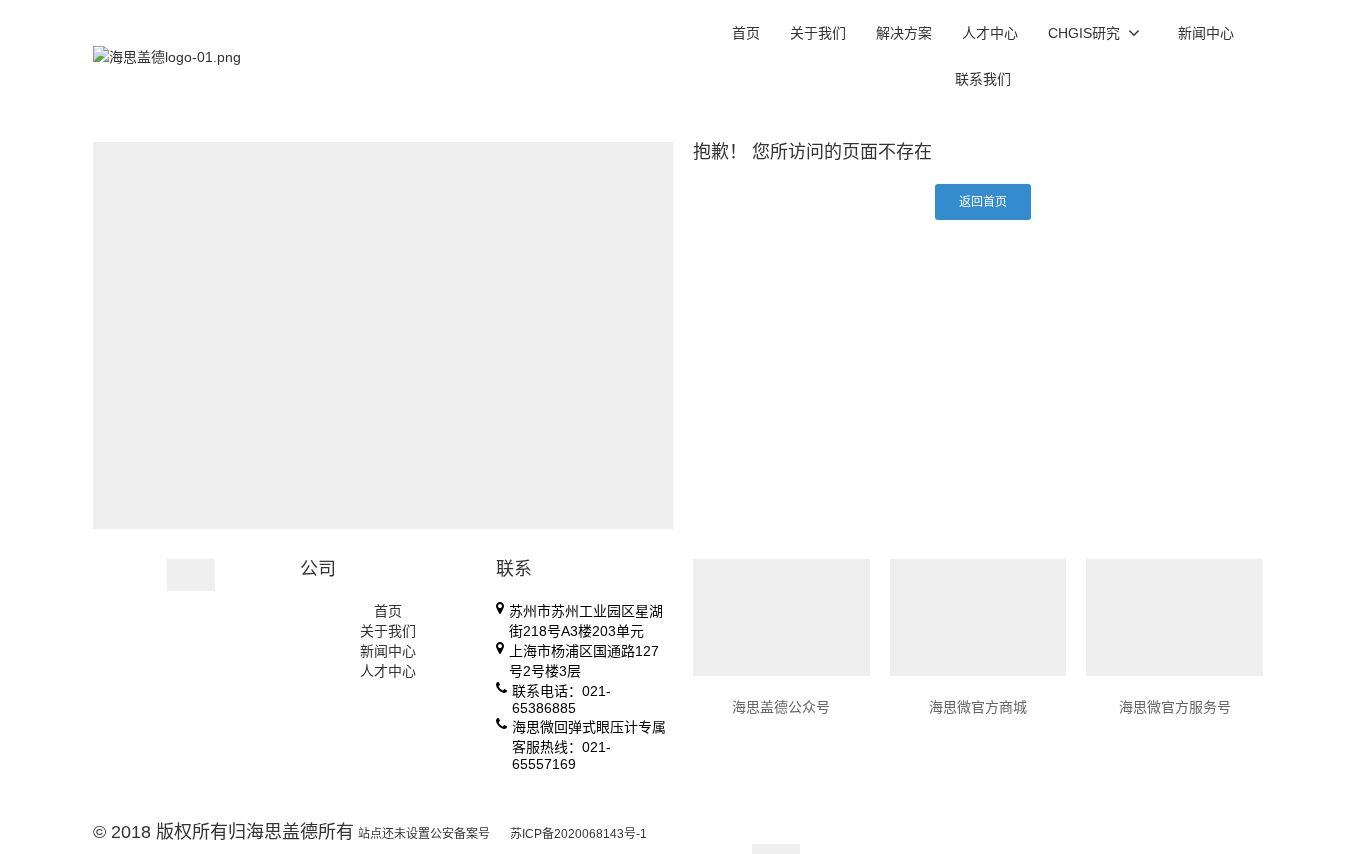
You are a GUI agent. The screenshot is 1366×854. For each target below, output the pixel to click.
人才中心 (990, 33)
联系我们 (983, 79)
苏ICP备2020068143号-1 (578, 834)
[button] (983, 202)
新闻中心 (1206, 33)
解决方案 (904, 33)
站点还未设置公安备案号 (424, 834)
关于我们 (818, 33)
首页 (746, 33)
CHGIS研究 (1084, 33)
